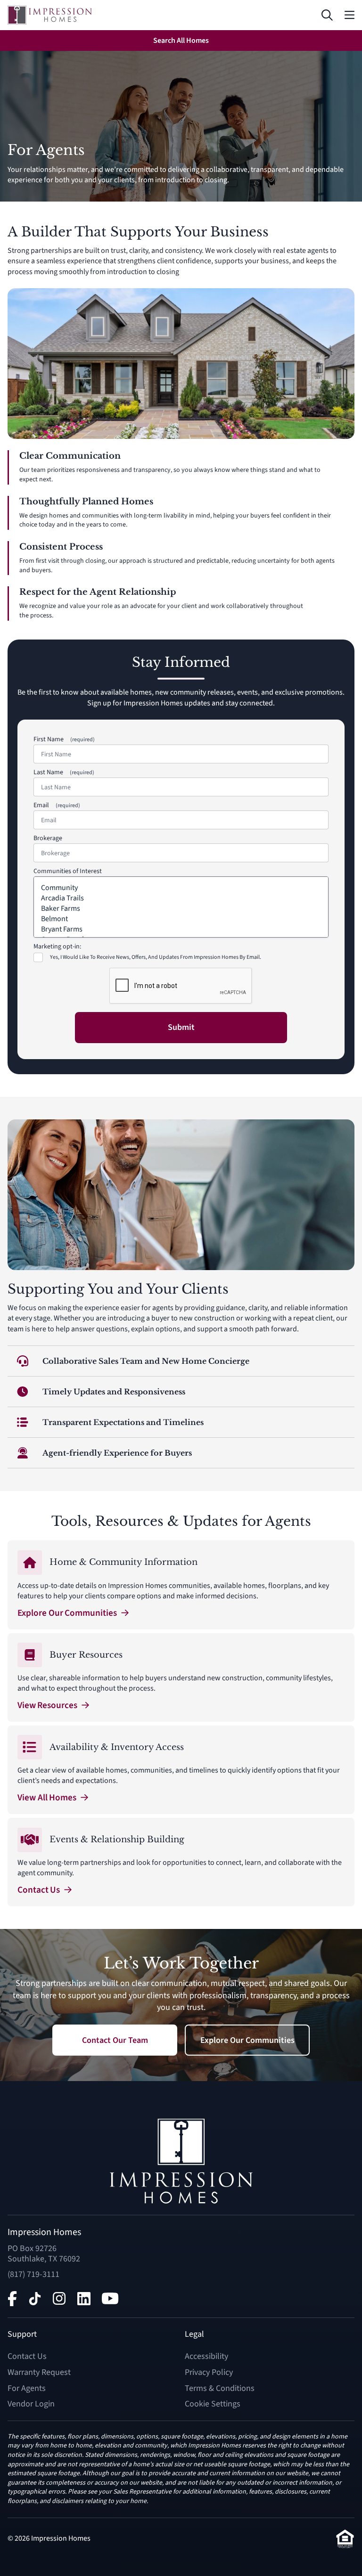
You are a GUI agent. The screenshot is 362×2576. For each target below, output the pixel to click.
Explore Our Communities (247, 2040)
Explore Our (67, 1613)
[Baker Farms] (181, 908)
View (48, 1705)
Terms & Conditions (220, 2388)
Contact (39, 1890)
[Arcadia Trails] (181, 898)
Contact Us (27, 2356)
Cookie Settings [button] (213, 2404)
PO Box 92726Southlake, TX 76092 (44, 2254)
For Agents (27, 2388)
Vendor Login (31, 2404)
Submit (181, 1027)
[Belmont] (181, 919)
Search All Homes (181, 41)
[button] (327, 15)
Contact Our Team (115, 2040)
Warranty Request (39, 2372)
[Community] (181, 888)
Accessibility (206, 2356)
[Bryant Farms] (181, 929)
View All (47, 1798)
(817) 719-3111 (33, 2274)
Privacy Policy (209, 2372)
